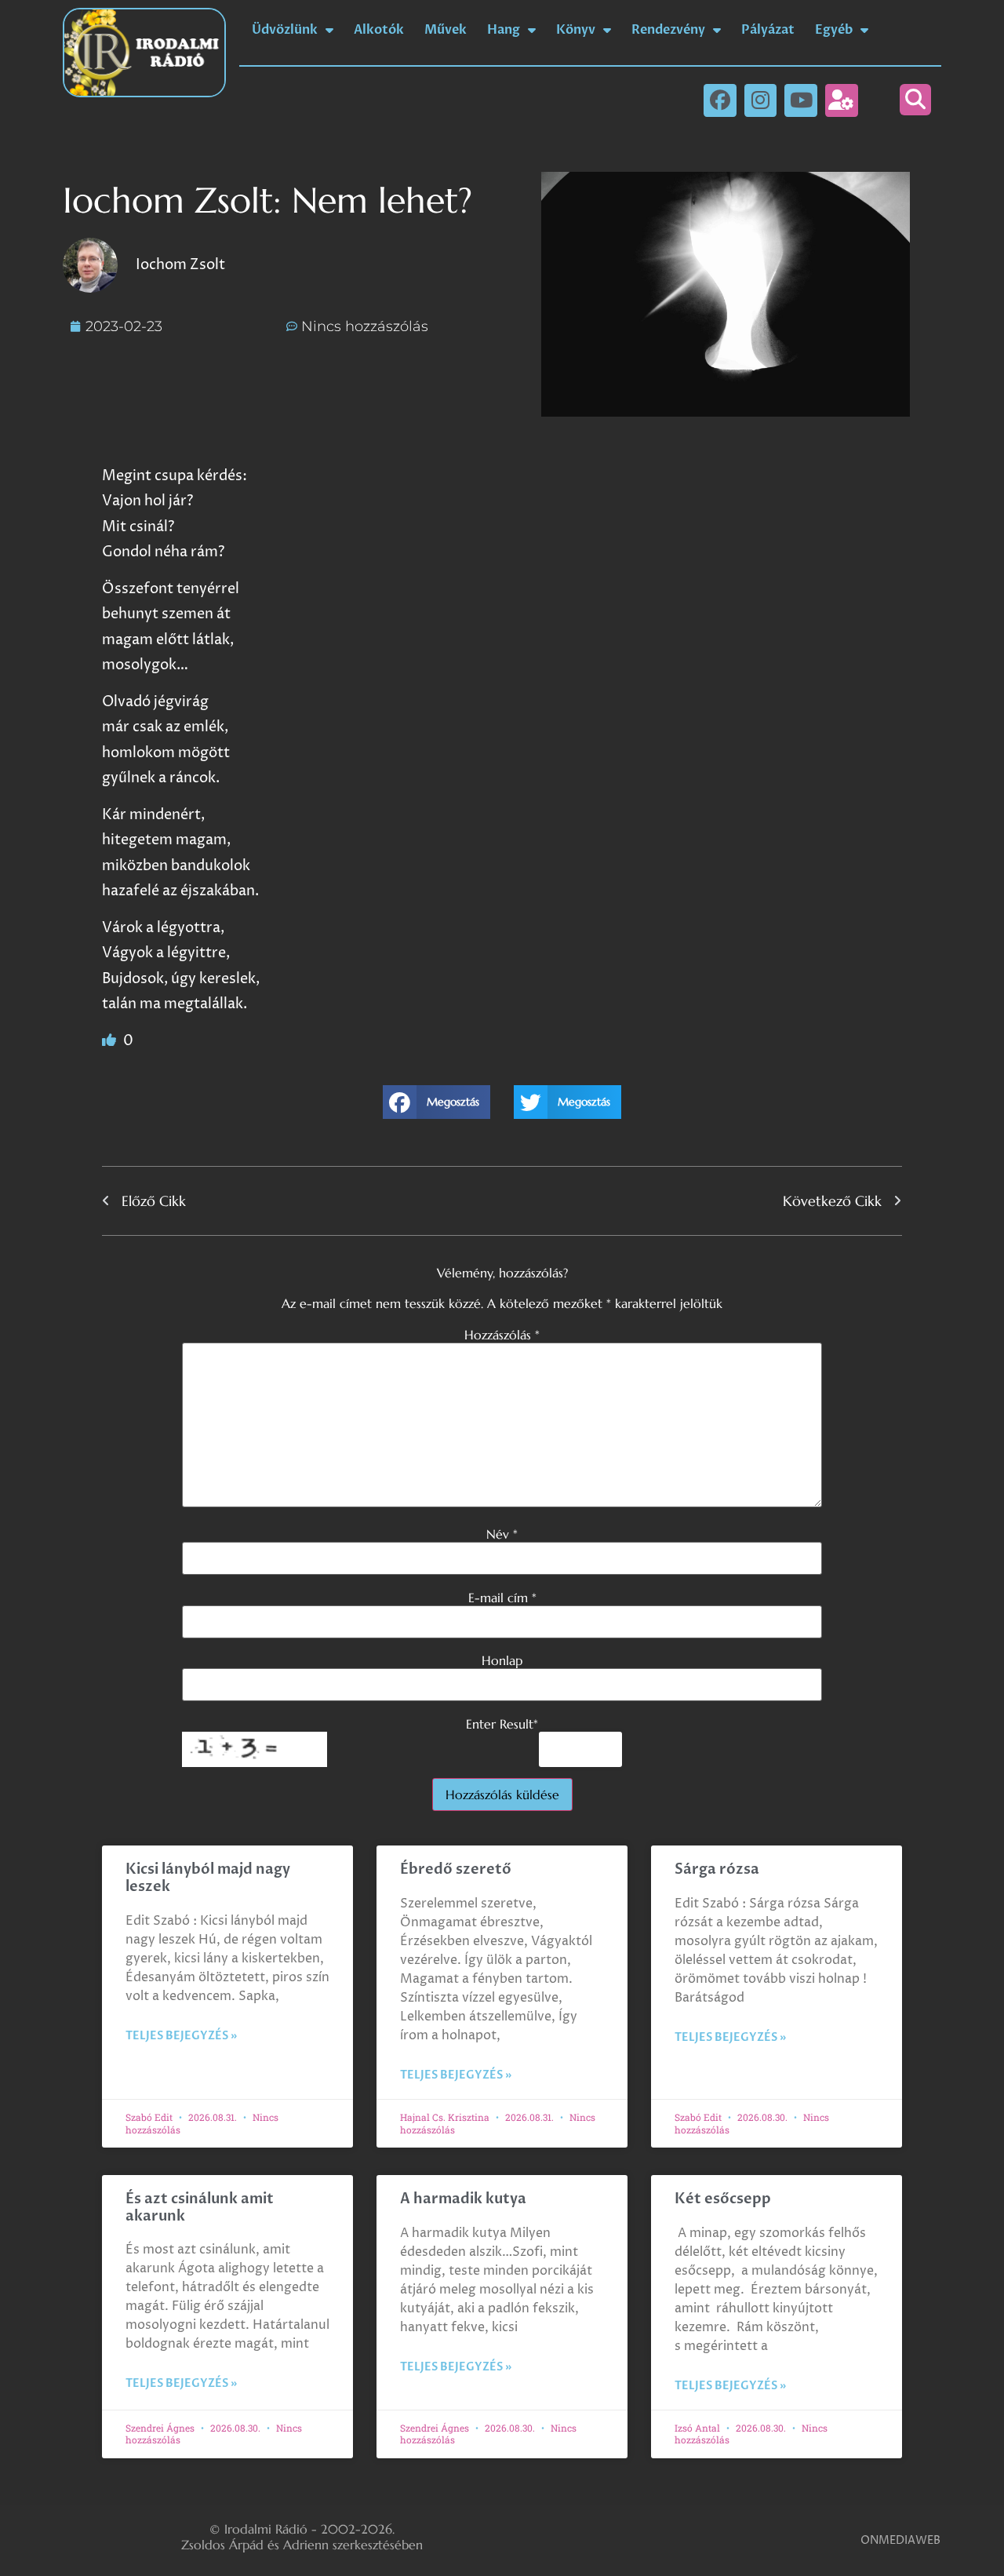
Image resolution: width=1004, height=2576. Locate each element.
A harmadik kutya (463, 2199)
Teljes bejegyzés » (181, 2036)
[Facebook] (720, 100)
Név (502, 1534)
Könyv (576, 30)
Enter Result (502, 1724)
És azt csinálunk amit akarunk (200, 2208)
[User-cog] (842, 100)
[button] (915, 100)
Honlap (502, 1660)
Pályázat (768, 30)
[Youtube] (801, 100)
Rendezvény (668, 30)
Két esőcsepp (723, 2199)
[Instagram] (761, 100)
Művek (446, 30)
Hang (504, 30)
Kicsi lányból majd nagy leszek (208, 1878)
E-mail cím (502, 1598)
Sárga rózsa (717, 1869)
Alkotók (379, 30)
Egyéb (834, 30)
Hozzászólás (502, 1335)
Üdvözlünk (285, 30)
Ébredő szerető (456, 1869)
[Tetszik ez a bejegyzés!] (111, 1041)
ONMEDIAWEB (900, 2540)
